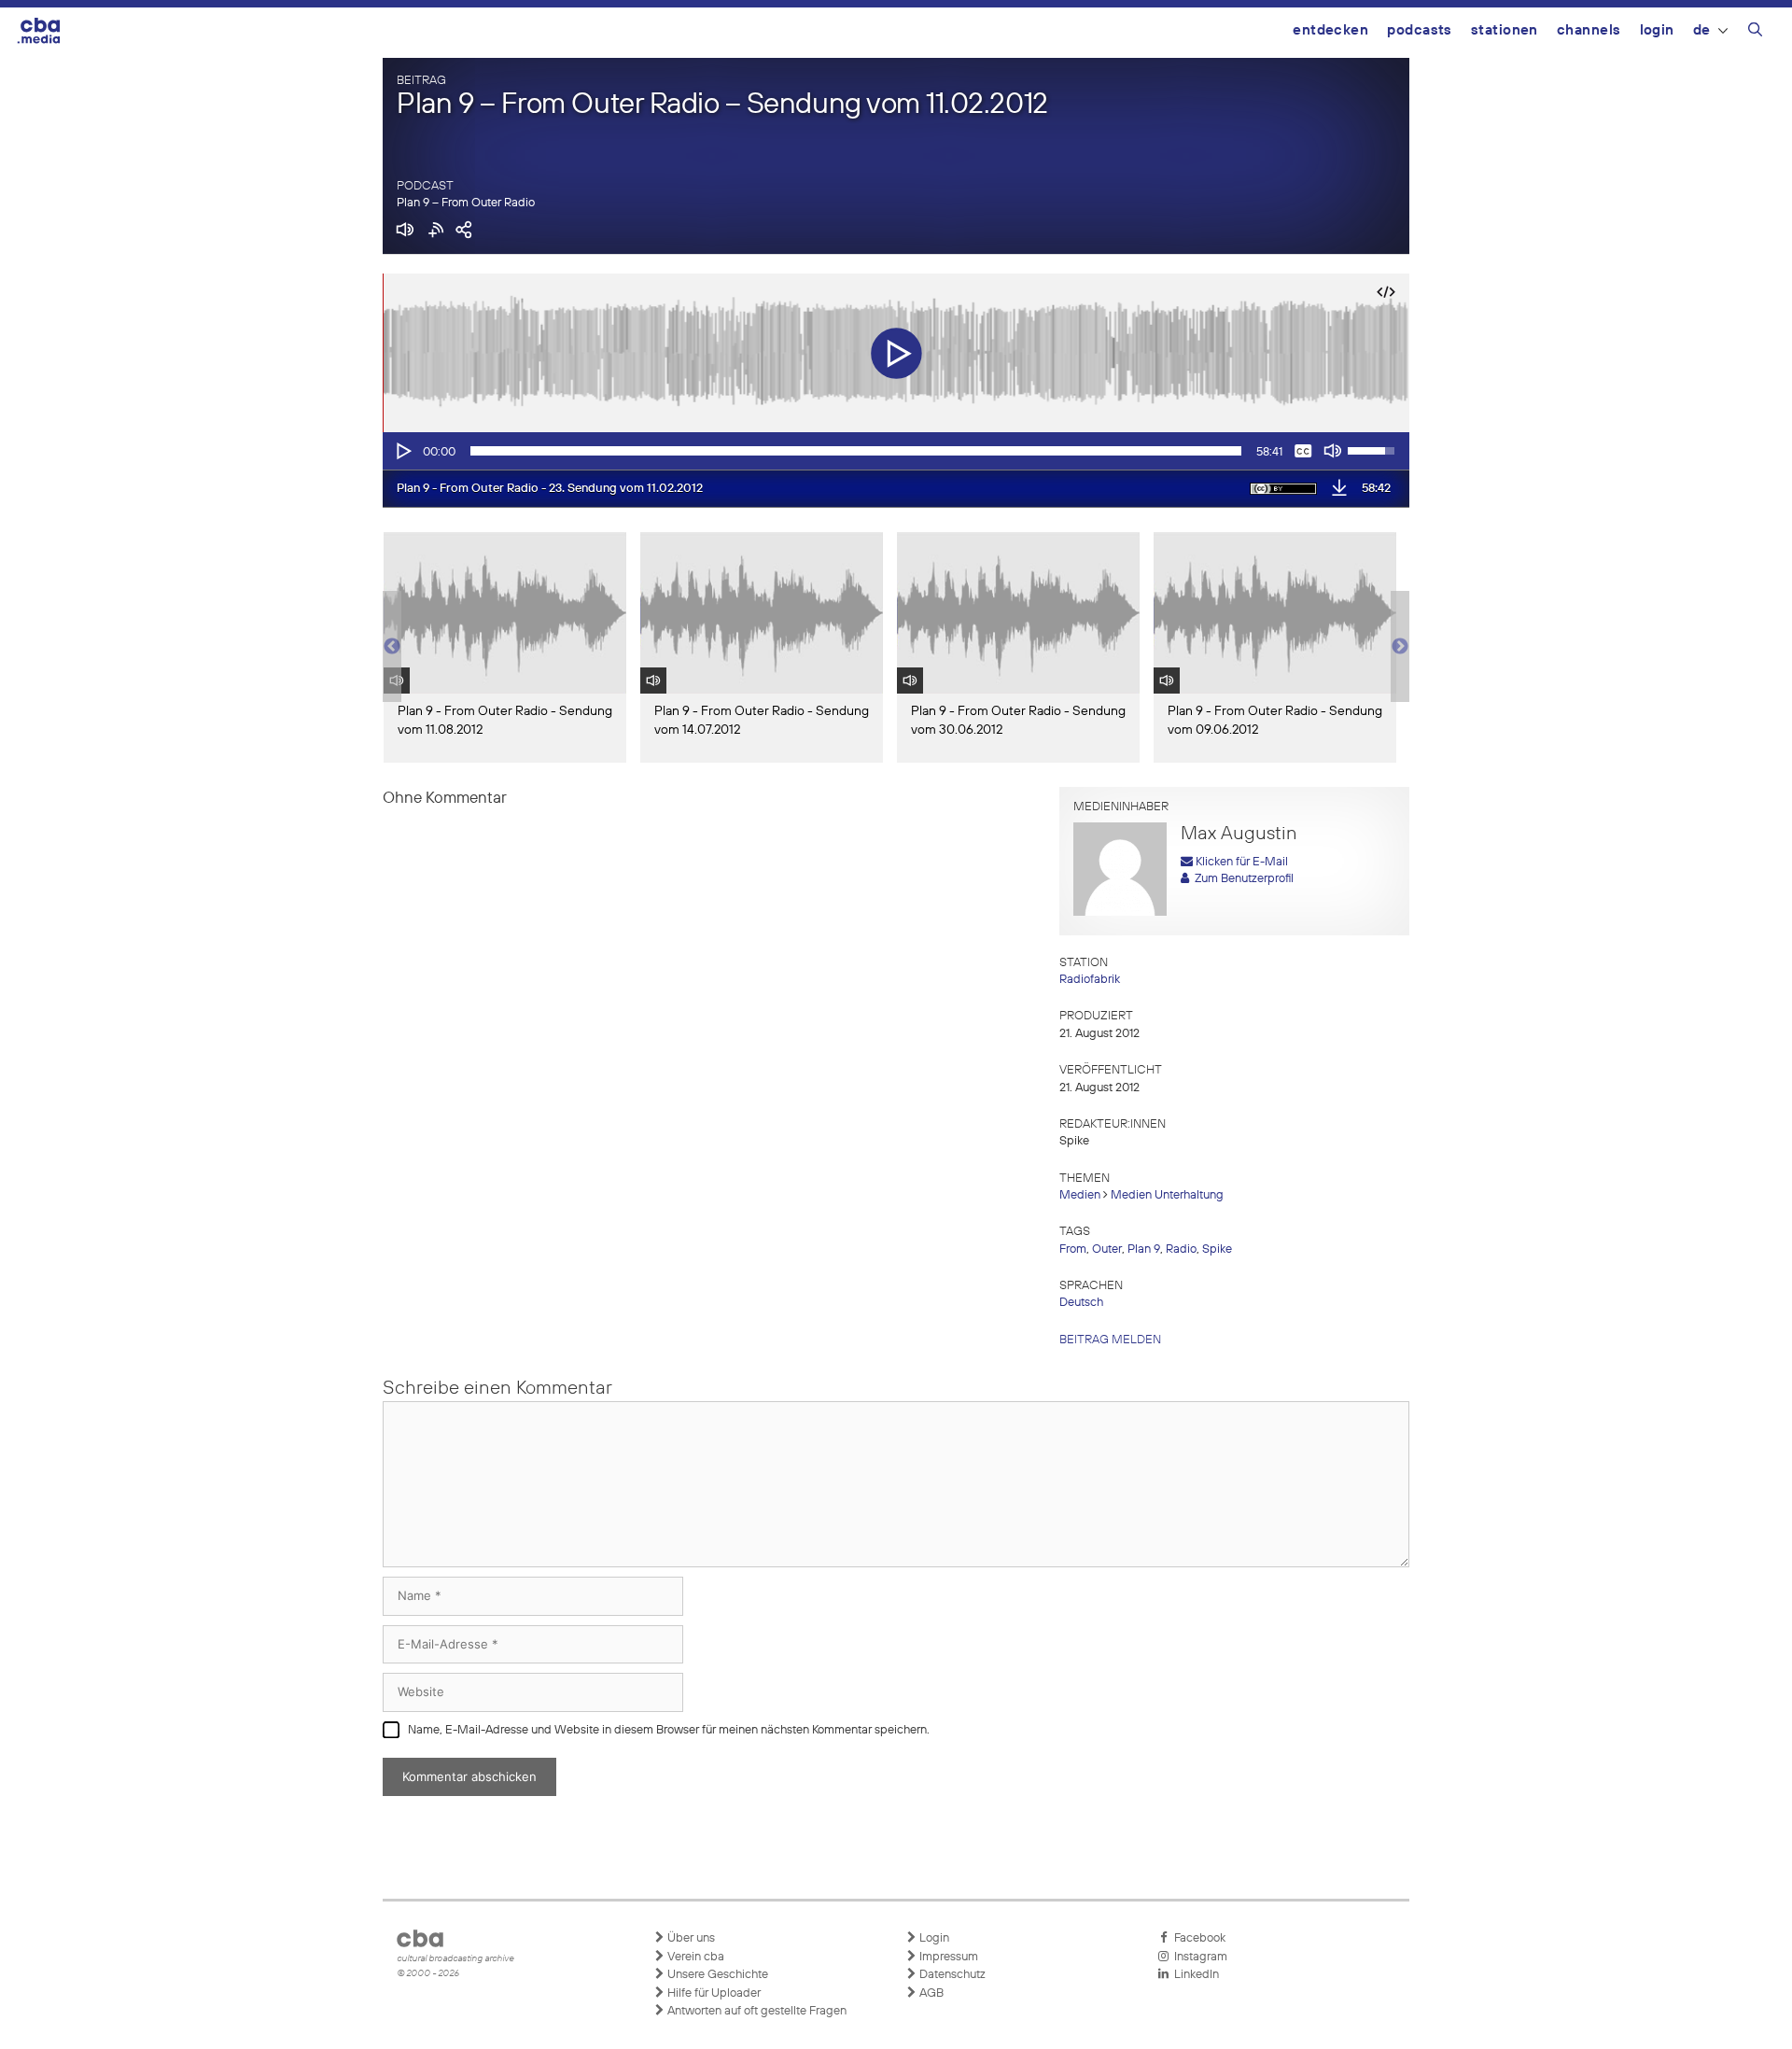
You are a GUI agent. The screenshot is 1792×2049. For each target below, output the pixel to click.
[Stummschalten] (1333, 451)
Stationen (1505, 30)
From (1073, 1249)
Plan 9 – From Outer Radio (466, 203)
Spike (1217, 1249)
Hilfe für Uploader (713, 1993)
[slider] (856, 451)
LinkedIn (1194, 1975)
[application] (896, 451)
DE (1702, 30)
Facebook (1197, 1938)
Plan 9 (1144, 1249)
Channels (1589, 30)
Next (1400, 647)
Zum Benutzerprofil (1241, 879)
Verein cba (694, 1957)
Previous (392, 647)
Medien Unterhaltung (1167, 1195)
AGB (930, 1993)
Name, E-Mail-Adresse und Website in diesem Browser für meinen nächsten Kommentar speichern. (669, 1730)
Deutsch (1081, 1303)
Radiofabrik (1090, 980)
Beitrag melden (1110, 1340)
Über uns (690, 1938)
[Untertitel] (1303, 451)
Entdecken (1330, 30)
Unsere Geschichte (716, 1975)
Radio (1181, 1249)
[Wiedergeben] (402, 451)
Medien (1080, 1195)
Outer (1107, 1249)
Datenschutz (951, 1975)
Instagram (1198, 1957)
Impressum (947, 1957)
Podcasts (1420, 30)
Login (1657, 30)
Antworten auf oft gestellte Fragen (756, 2011)
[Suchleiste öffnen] (1755, 33)
